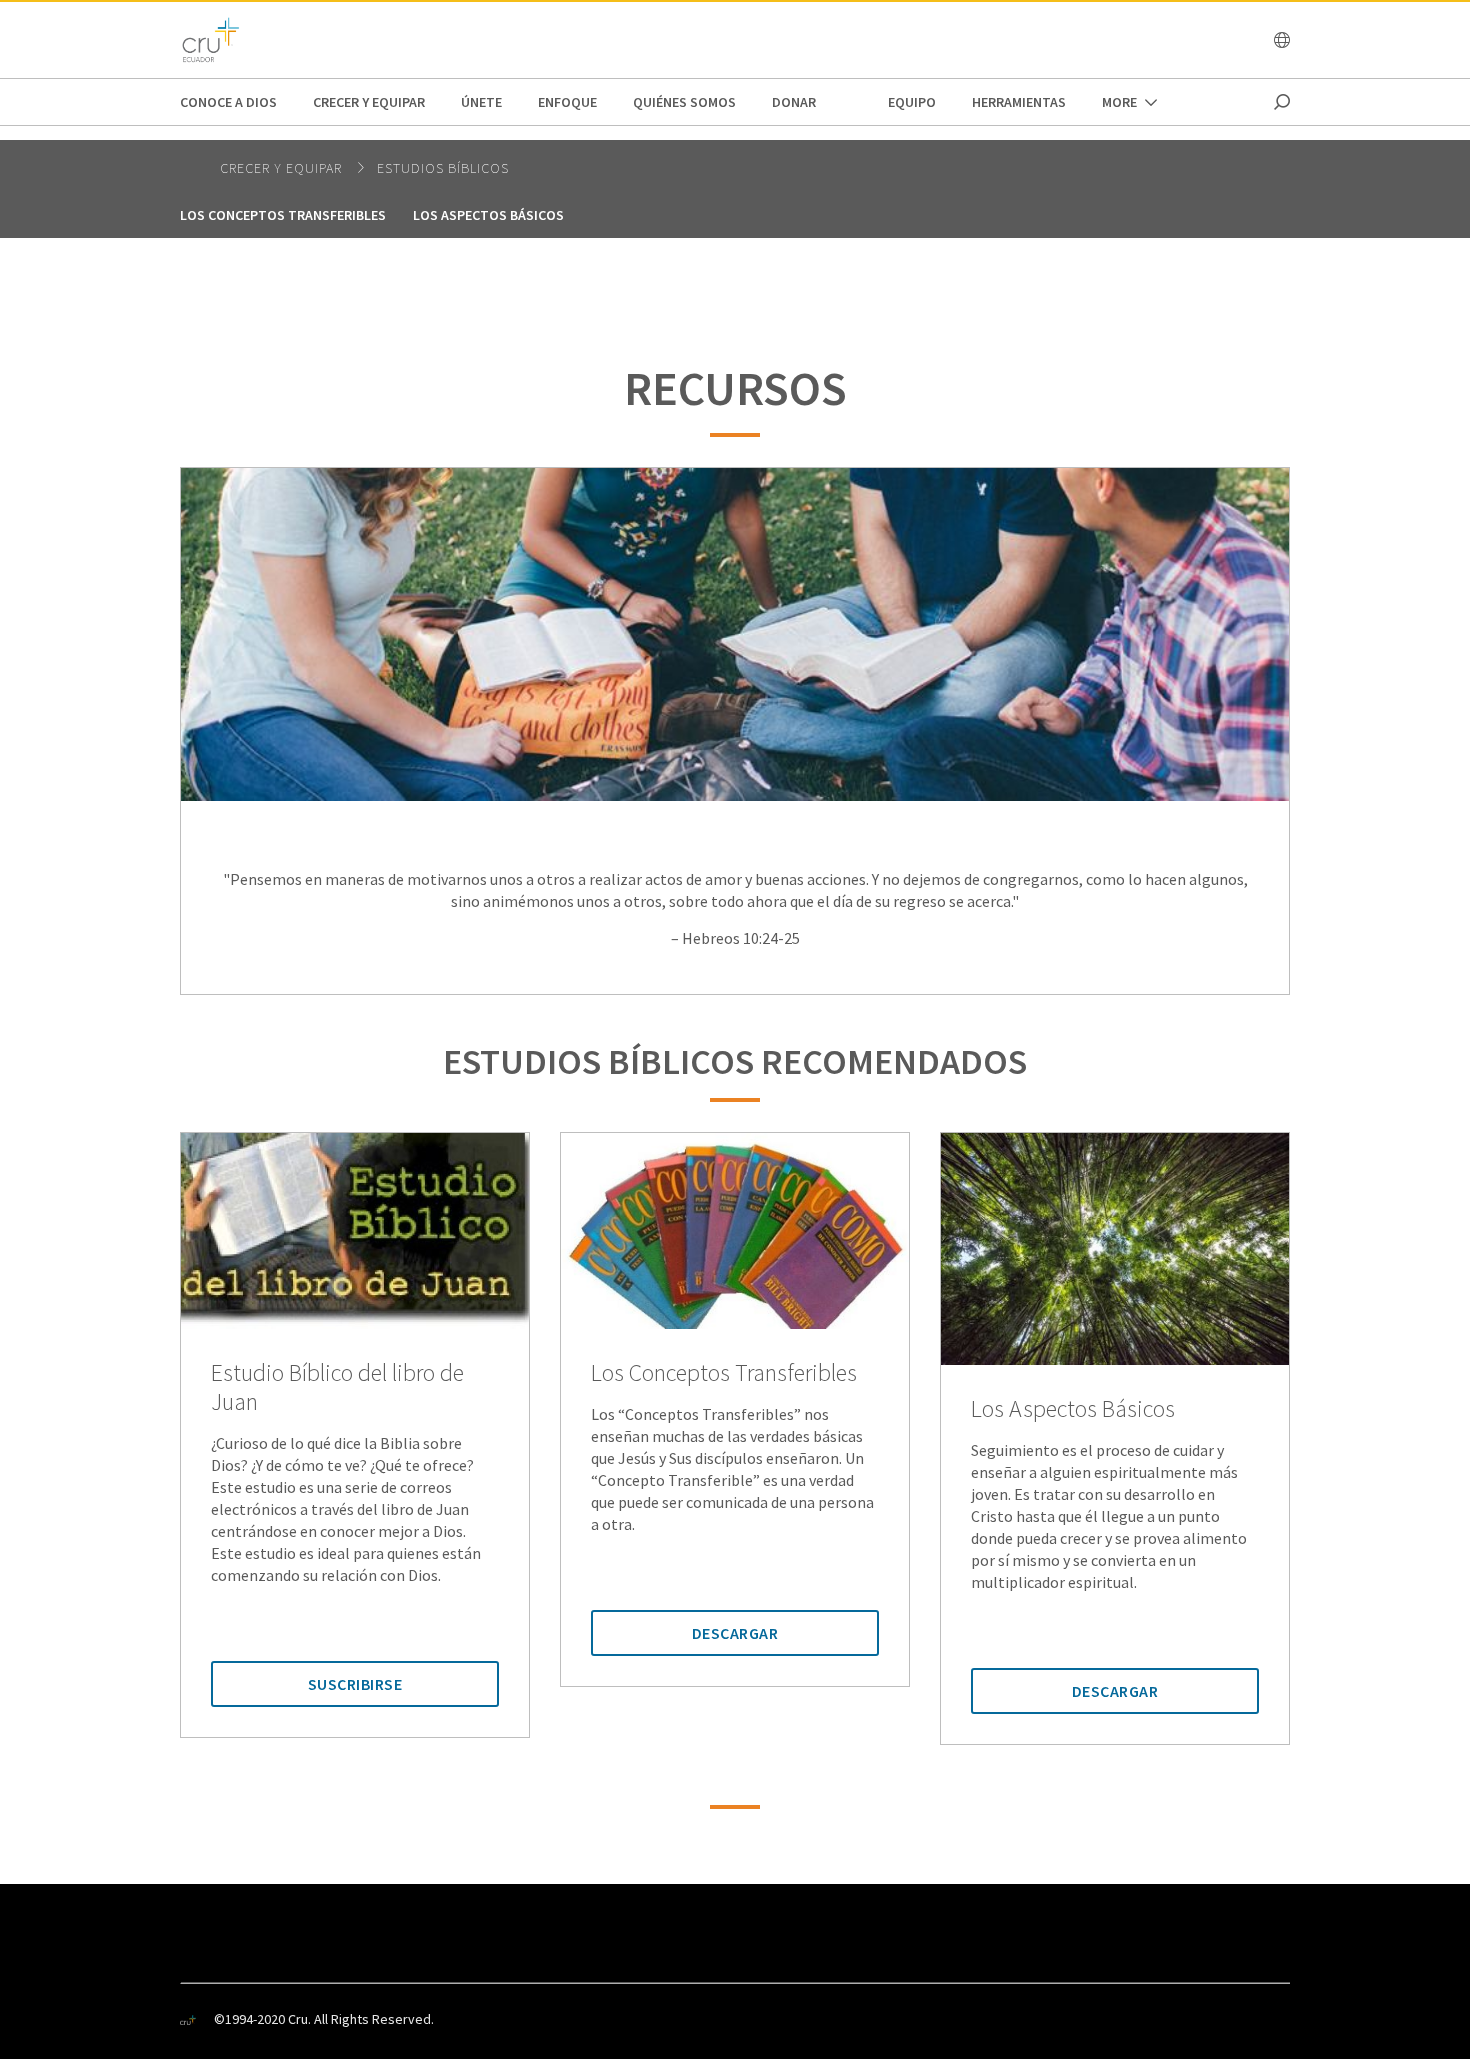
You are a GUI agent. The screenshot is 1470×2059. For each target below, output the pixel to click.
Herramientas (1019, 102)
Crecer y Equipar (369, 102)
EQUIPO (912, 102)
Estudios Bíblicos (443, 168)
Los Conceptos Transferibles (283, 215)
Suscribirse (355, 1684)
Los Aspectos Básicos (488, 215)
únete (481, 102)
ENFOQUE (567, 102)
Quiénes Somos (684, 102)
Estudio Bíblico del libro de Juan (337, 1388)
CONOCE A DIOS (228, 102)
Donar (794, 102)
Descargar (735, 1633)
